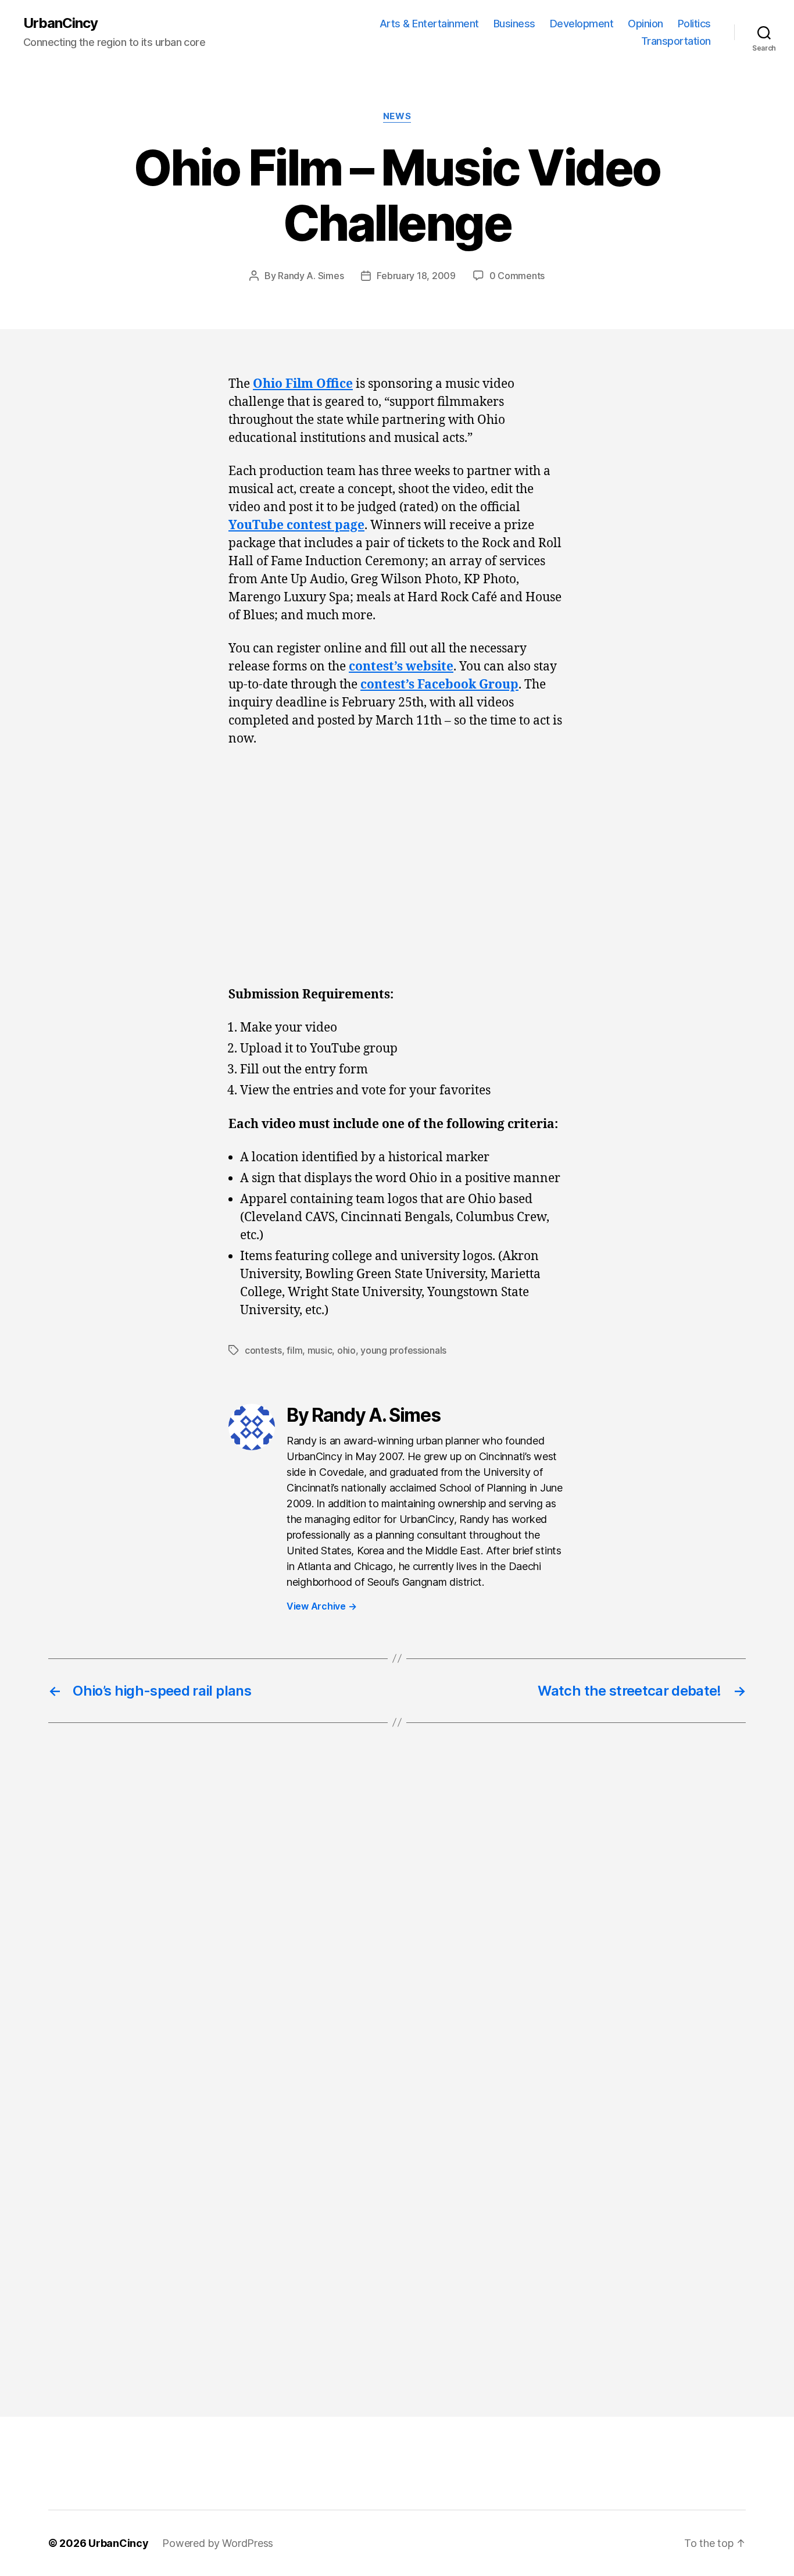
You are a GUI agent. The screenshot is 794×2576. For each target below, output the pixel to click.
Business (514, 24)
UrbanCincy (60, 23)
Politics (694, 24)
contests (263, 1350)
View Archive (321, 1606)
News (397, 116)
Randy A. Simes (311, 276)
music (320, 1350)
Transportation (676, 41)
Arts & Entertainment (429, 24)
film (294, 1350)
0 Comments (517, 276)
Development (582, 24)
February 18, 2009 (416, 276)
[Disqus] (397, 1927)
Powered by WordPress (218, 2543)
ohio (346, 1350)
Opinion (645, 24)
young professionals (403, 1350)
